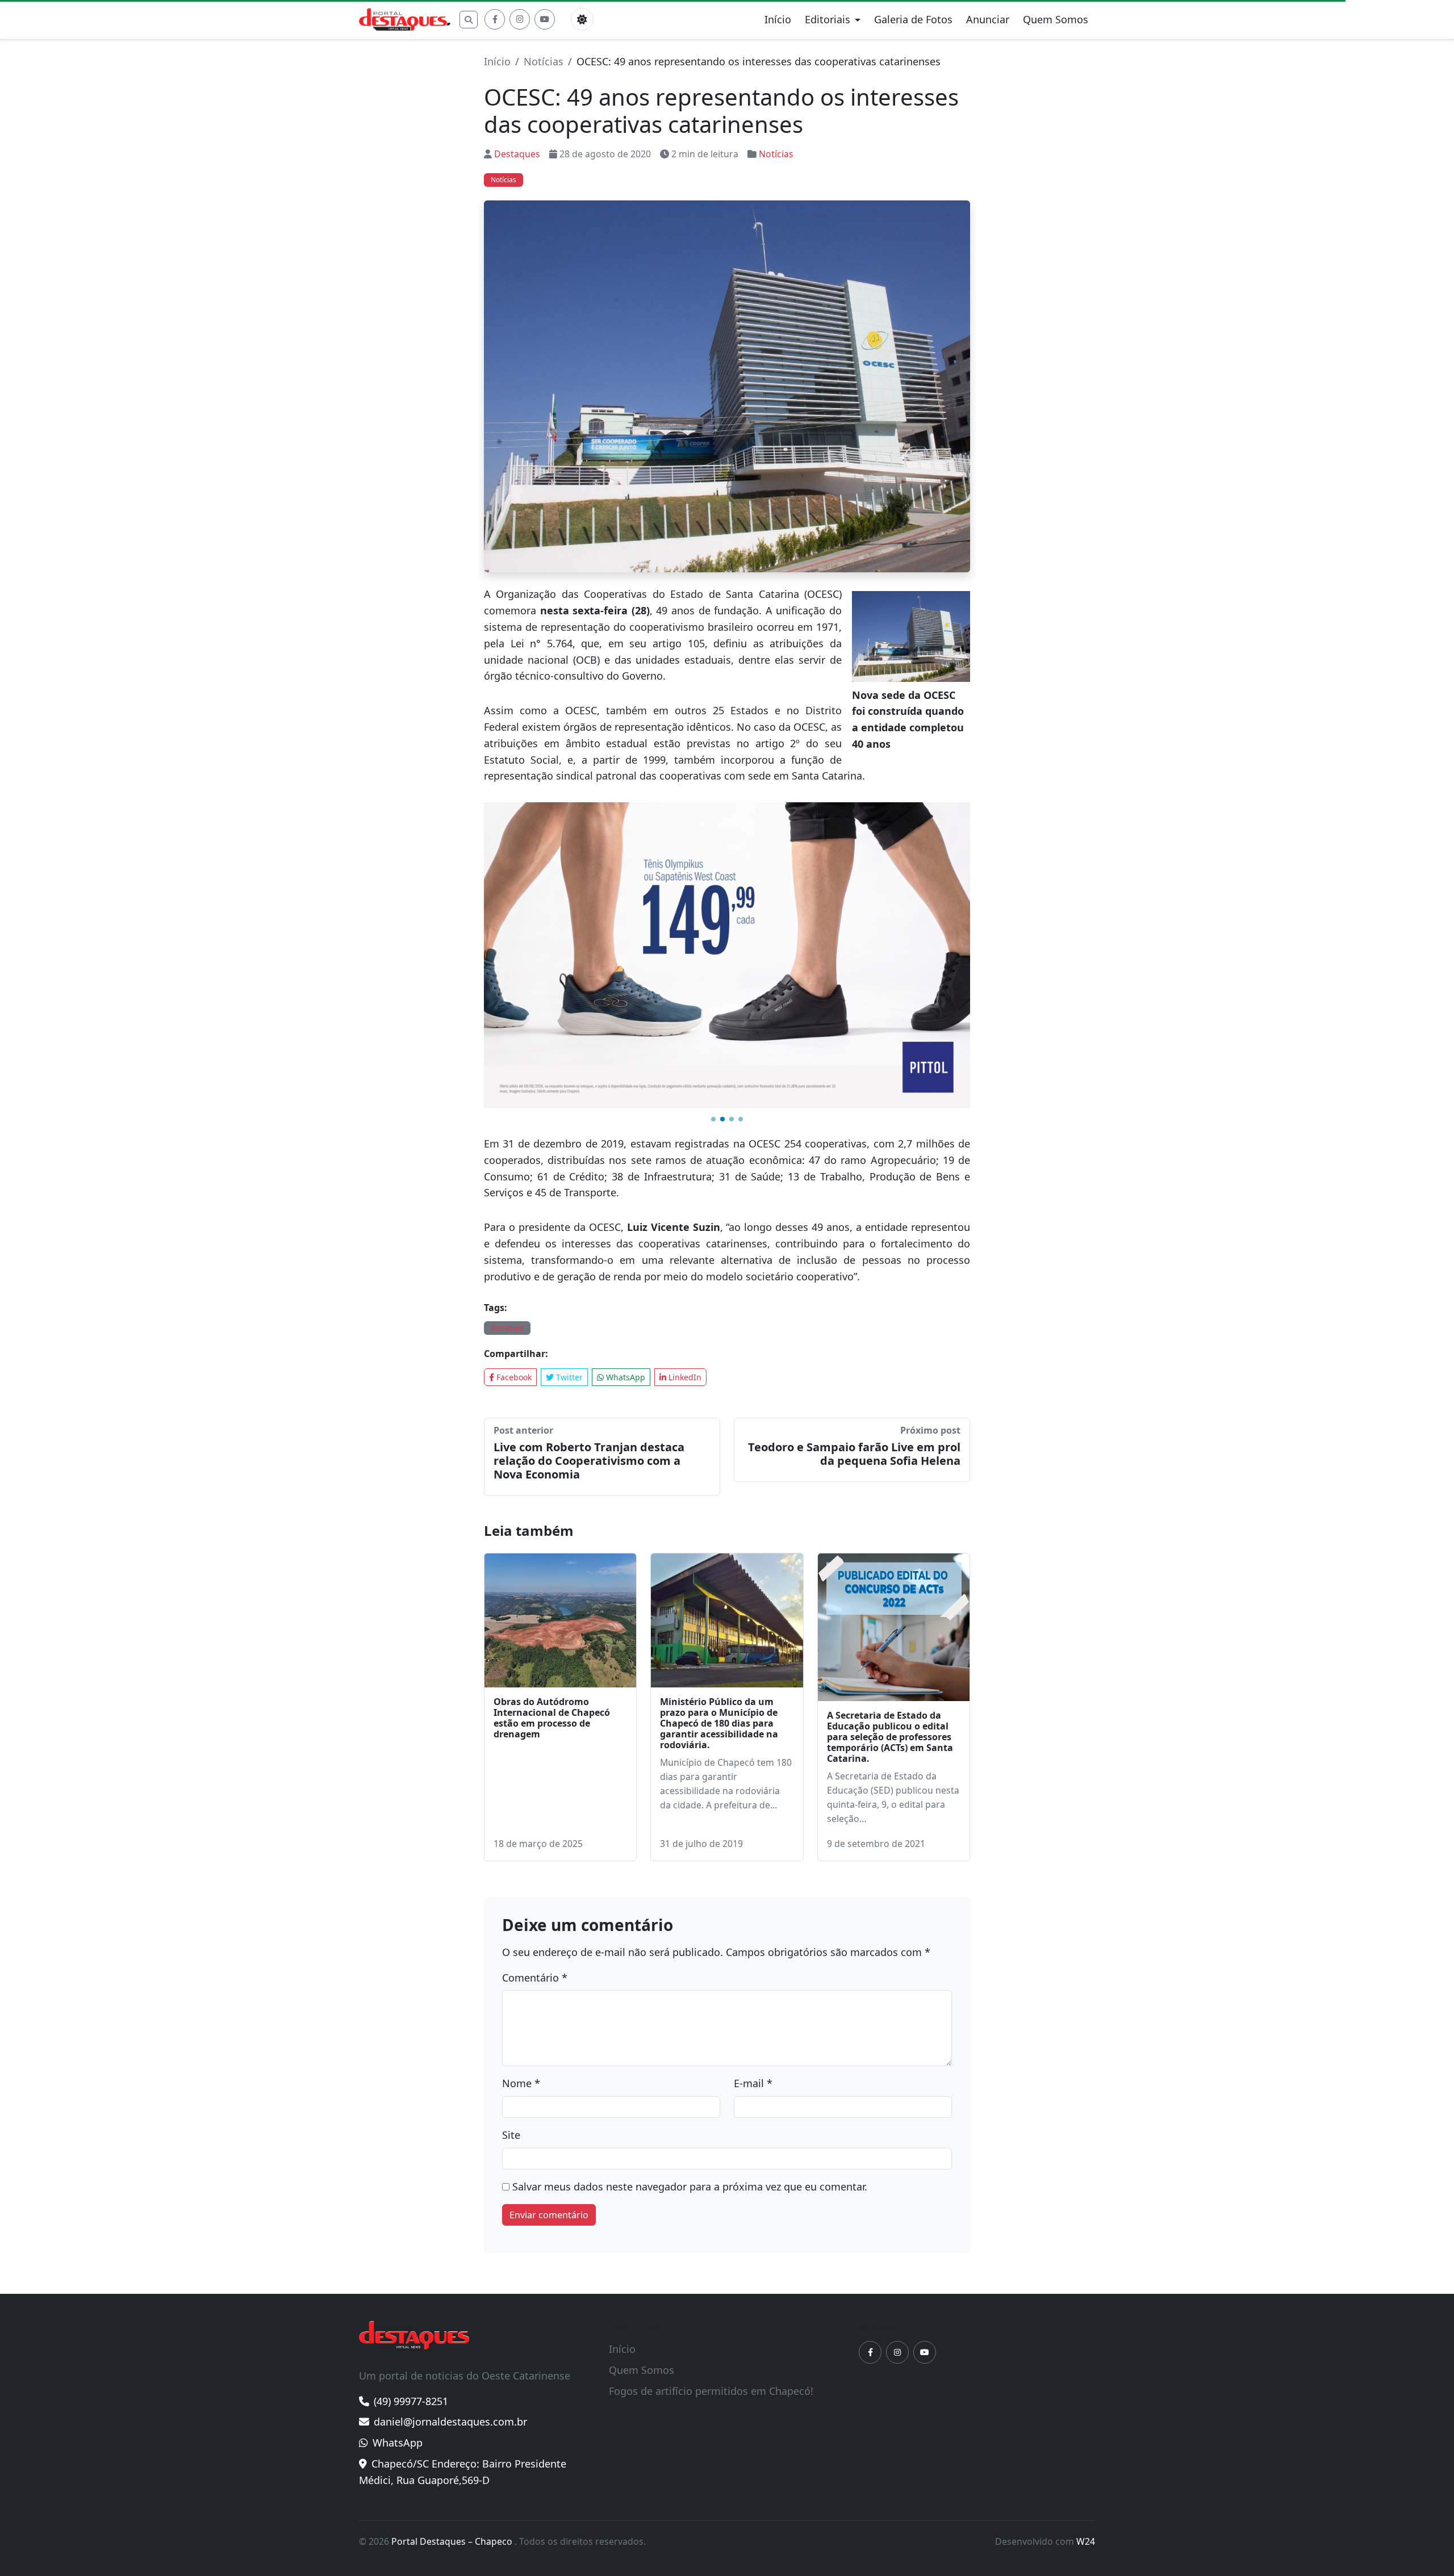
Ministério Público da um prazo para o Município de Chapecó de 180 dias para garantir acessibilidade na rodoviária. (719, 1526)
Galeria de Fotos (913, 19)
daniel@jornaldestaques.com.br (450, 2224)
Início (778, 19)
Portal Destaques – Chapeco (453, 2344)
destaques (507, 1130)
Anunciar (988, 19)
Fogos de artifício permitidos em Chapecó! (711, 2193)
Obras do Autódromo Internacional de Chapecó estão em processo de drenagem (552, 1521)
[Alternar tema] (582, 19)
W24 (1086, 2344)
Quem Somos (1056, 19)
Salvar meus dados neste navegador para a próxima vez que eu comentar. (690, 1989)
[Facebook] (495, 19)
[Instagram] (520, 19)
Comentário (535, 1780)
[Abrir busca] (469, 20)
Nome (521, 1886)
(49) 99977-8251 (411, 2204)
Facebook (513, 1180)
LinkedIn (684, 1180)
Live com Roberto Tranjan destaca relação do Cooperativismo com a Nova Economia (589, 1263)
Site (511, 1937)
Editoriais (828, 19)
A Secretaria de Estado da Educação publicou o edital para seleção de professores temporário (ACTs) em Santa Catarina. (890, 1540)
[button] (713, 922)
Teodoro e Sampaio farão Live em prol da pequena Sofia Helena (854, 1256)
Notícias (544, 61)
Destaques (517, 154)
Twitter (568, 1180)
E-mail (753, 1886)
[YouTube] (545, 19)
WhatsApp (624, 1180)
